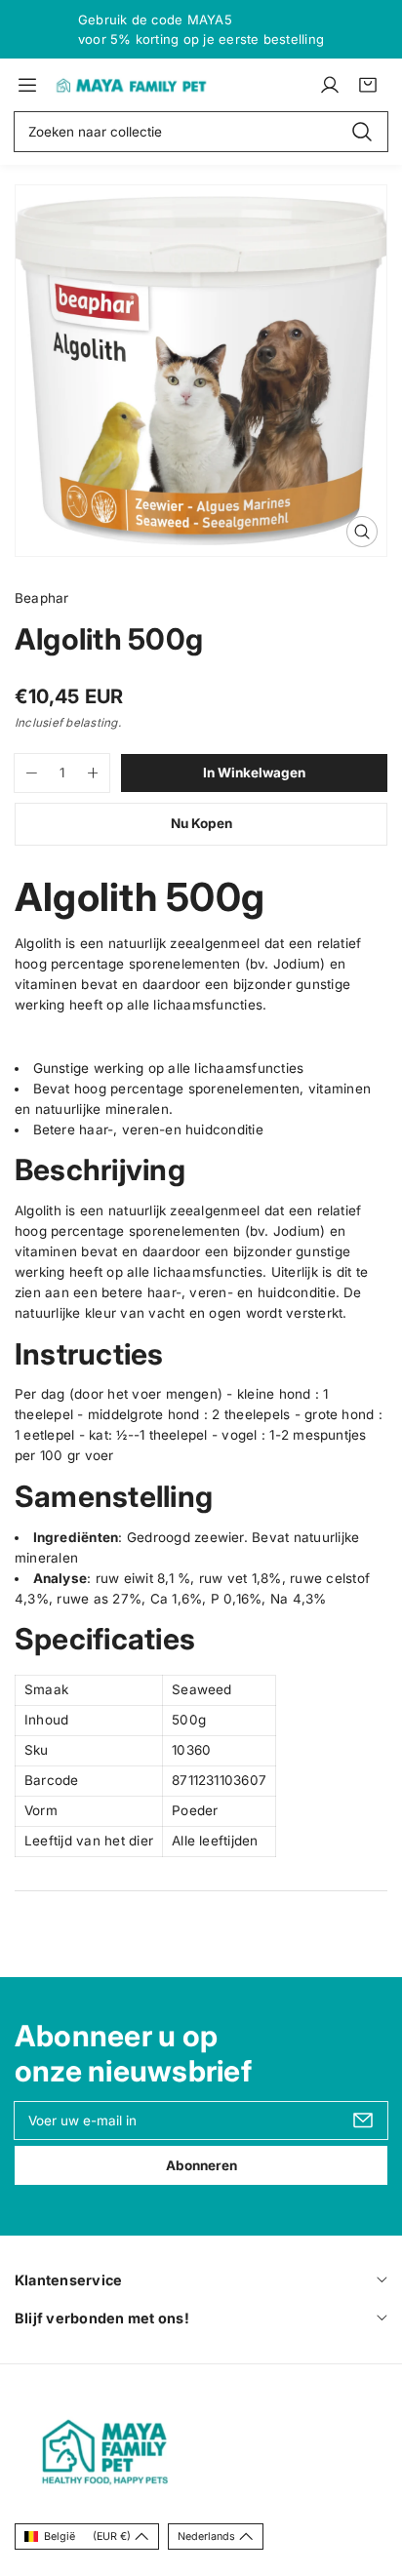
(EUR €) (87, 2536)
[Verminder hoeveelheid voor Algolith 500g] (26, 773)
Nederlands (206, 2536)
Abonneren (201, 2165)
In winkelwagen (254, 773)
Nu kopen (201, 823)
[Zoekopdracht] (362, 132)
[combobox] (201, 132)
